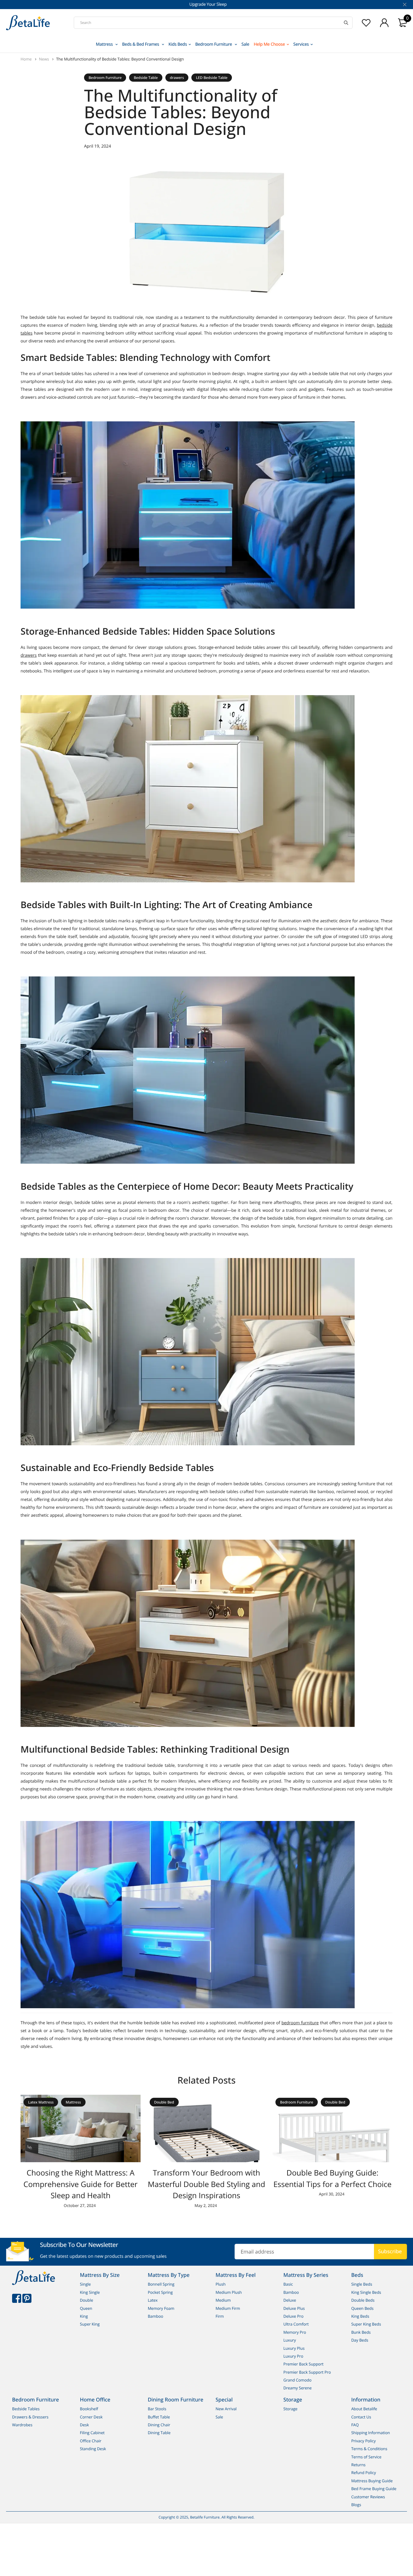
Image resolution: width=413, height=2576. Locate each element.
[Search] (346, 23)
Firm (220, 2316)
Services (301, 44)
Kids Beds (178, 44)
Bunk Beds (361, 2332)
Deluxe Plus (294, 2308)
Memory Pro (295, 2332)
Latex (153, 2300)
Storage (290, 2409)
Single (85, 2284)
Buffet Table (159, 2417)
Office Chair (91, 2440)
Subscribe (390, 2251)
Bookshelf (89, 2409)
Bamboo (156, 2316)
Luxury (289, 2340)
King (84, 2316)
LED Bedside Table (212, 78)
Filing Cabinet (92, 2433)
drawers (177, 78)
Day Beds (360, 2340)
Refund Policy (364, 2473)
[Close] (404, 5)
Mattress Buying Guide (372, 2480)
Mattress (105, 44)
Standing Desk (93, 2449)
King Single (90, 2292)
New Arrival (226, 2409)
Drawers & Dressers (30, 2417)
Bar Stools (157, 2409)
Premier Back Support (303, 2364)
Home (27, 59)
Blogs (356, 2505)
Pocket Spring (160, 2292)
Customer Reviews (368, 2496)
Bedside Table (146, 78)
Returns (358, 2465)
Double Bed (164, 2102)
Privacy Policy (364, 2440)
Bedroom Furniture (214, 44)
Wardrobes (22, 2425)
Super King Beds (366, 2324)
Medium (223, 2300)
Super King (90, 2324)
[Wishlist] (366, 23)
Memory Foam (161, 2308)
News (45, 59)
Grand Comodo (297, 2380)
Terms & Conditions (369, 2449)
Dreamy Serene (298, 2388)
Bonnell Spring (161, 2284)
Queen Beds (363, 2308)
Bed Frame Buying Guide (374, 2489)
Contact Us (361, 2417)
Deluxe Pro (293, 2316)
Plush (221, 2284)
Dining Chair (159, 2425)
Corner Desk (91, 2417)
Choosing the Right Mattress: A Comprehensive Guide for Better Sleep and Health (81, 2184)
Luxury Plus (294, 2348)
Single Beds (362, 2284)
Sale (245, 44)
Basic (288, 2284)
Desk (84, 2425)
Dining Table (159, 2433)
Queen (86, 2308)
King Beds (360, 2316)
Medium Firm (228, 2308)
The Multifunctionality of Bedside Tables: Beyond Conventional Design (120, 59)
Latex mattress (41, 2102)
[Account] (384, 23)
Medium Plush (229, 2292)
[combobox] (213, 23)
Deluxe (290, 2300)
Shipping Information (371, 2433)
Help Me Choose (269, 44)
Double (86, 2300)
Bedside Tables (26, 2409)
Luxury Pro (293, 2356)
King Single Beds (366, 2292)
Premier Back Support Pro (307, 2372)
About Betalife (364, 2409)
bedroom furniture (300, 2023)
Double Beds (363, 2300)
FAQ (355, 2425)
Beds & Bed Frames (141, 44)
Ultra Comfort (296, 2324)
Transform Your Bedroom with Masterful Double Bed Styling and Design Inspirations (207, 2184)
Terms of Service (366, 2457)
